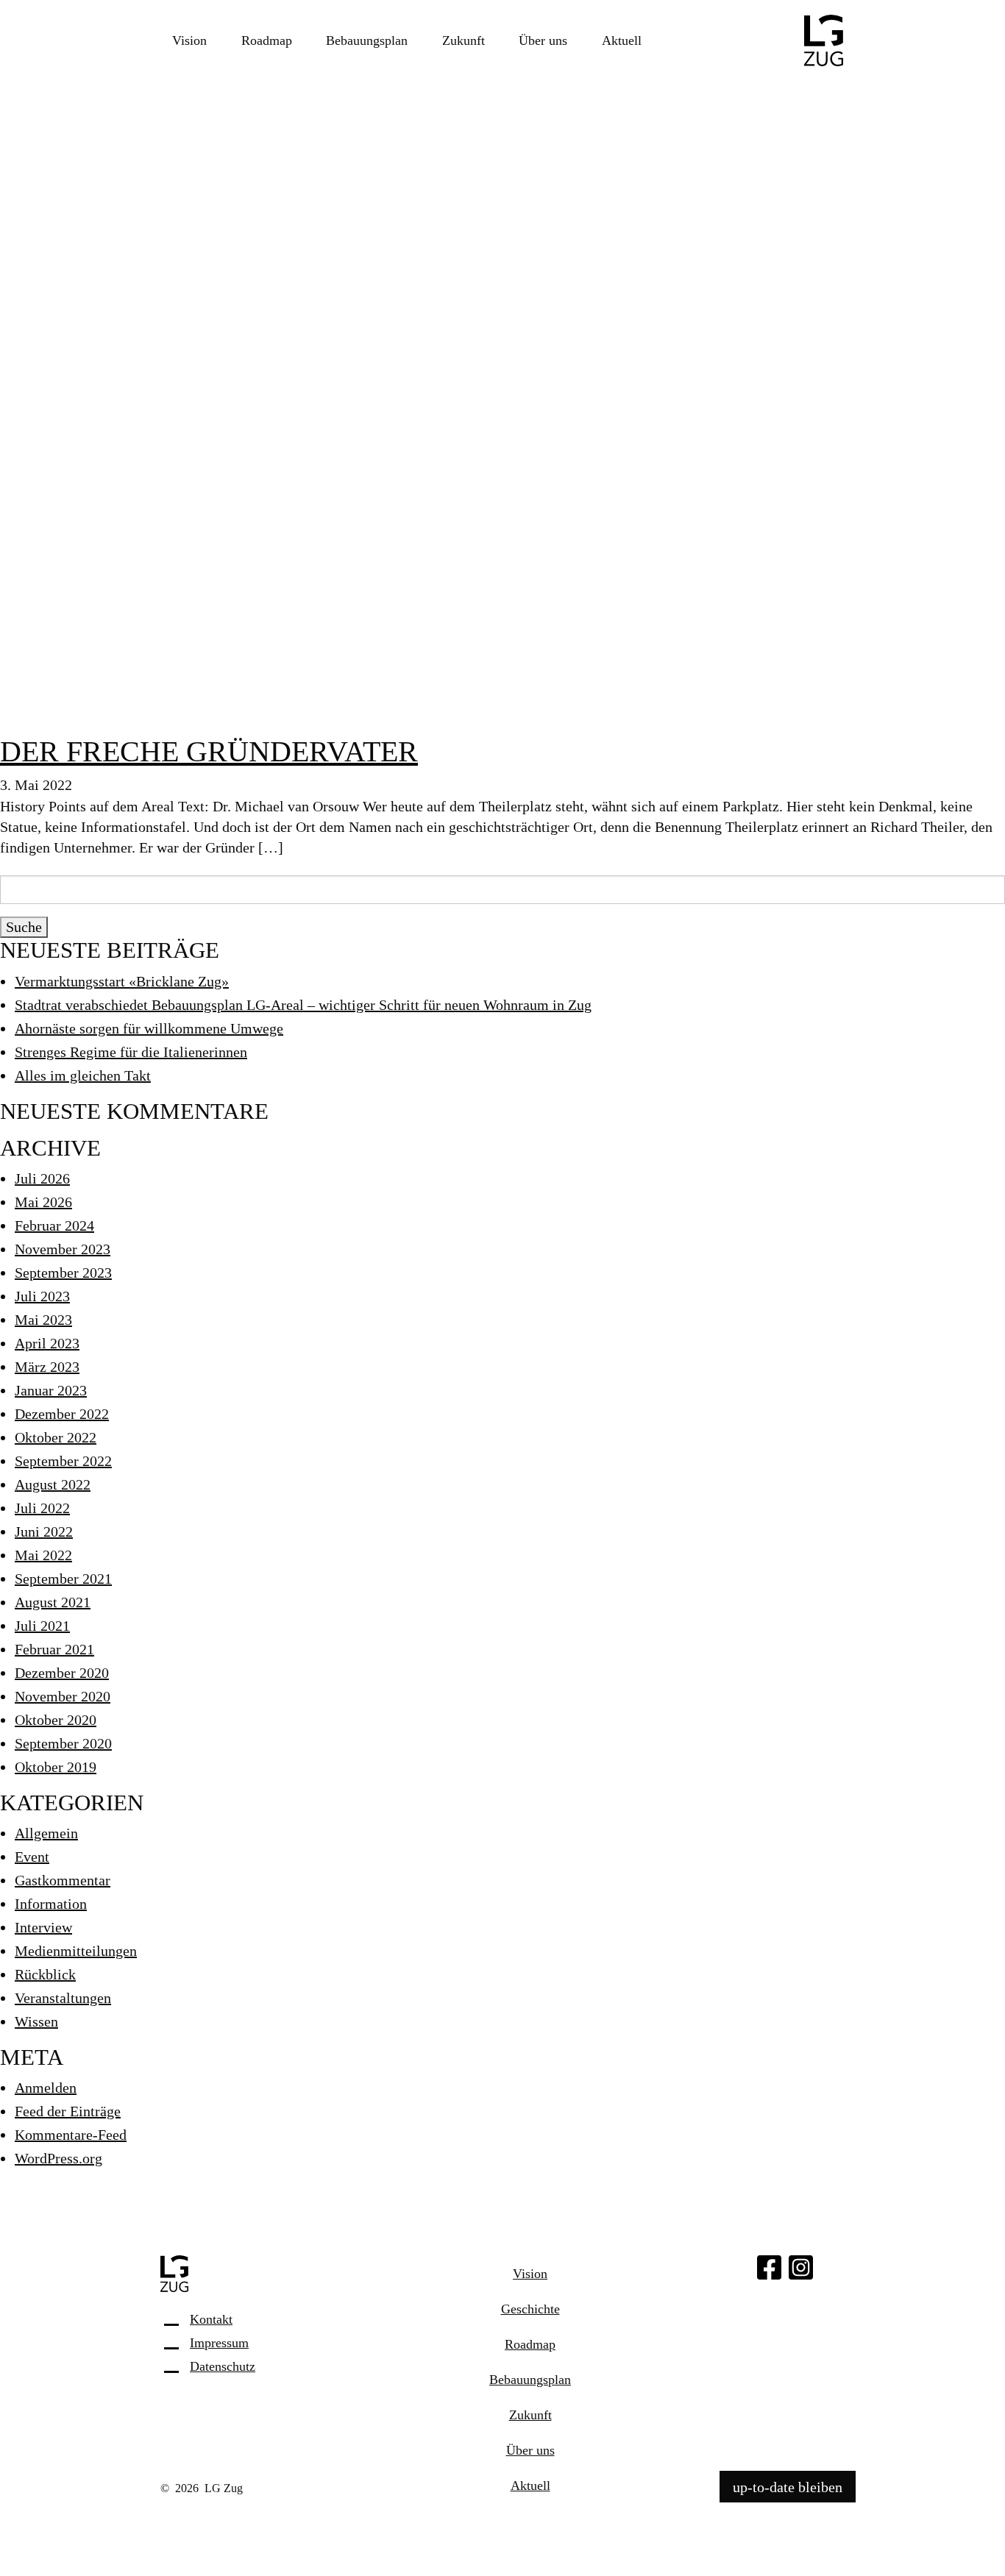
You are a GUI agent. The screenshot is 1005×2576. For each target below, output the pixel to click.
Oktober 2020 (56, 1720)
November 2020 (63, 1696)
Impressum (219, 2343)
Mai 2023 (43, 1320)
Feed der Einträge (68, 2111)
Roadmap (267, 40)
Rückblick (45, 1974)
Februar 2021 (54, 1649)
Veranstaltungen (63, 1998)
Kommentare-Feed (71, 2135)
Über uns (543, 40)
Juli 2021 (42, 1626)
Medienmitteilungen (76, 1951)
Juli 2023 (42, 1296)
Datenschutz (223, 2366)
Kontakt (211, 2319)
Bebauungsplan (367, 40)
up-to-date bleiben (788, 2486)
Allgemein (46, 1833)
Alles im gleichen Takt (83, 1075)
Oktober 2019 (56, 1767)
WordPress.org (58, 2158)
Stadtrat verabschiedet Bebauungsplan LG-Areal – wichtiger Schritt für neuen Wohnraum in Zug (303, 1005)
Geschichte (530, 2309)
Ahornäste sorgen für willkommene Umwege (149, 1028)
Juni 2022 (44, 1531)
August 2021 (53, 1602)
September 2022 (63, 1461)
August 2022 (53, 1484)
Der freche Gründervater (209, 751)
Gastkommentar (63, 1880)
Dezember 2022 (62, 1414)
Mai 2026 (43, 1202)
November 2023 (63, 1249)
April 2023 (47, 1343)
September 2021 (63, 1579)
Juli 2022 (42, 1508)
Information (51, 1904)
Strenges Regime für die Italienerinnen (131, 1052)
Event (32, 1857)
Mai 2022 (43, 1555)
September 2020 (63, 1743)
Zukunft (464, 40)
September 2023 (63, 1273)
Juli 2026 (42, 1178)
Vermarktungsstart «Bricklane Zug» (122, 981)
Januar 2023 (51, 1390)
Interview (43, 1927)
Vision (189, 40)
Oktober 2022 (56, 1437)
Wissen (36, 2021)
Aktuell (622, 40)
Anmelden (46, 2088)
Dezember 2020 (62, 1673)
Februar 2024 (54, 1225)
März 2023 (47, 1367)
